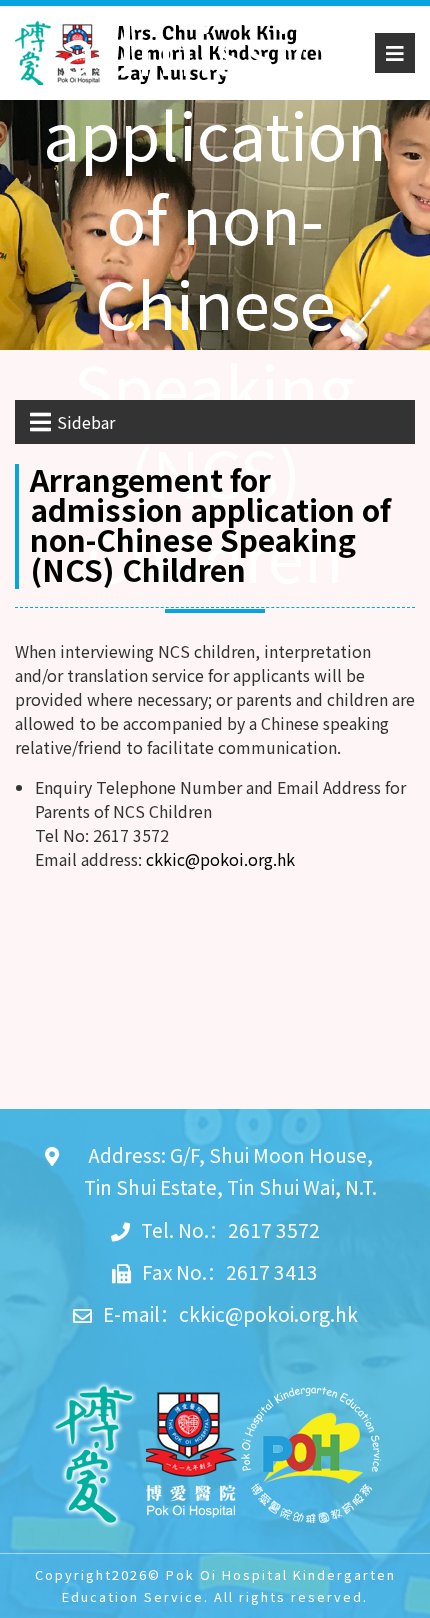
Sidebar (86, 422)
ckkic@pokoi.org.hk (220, 859)
